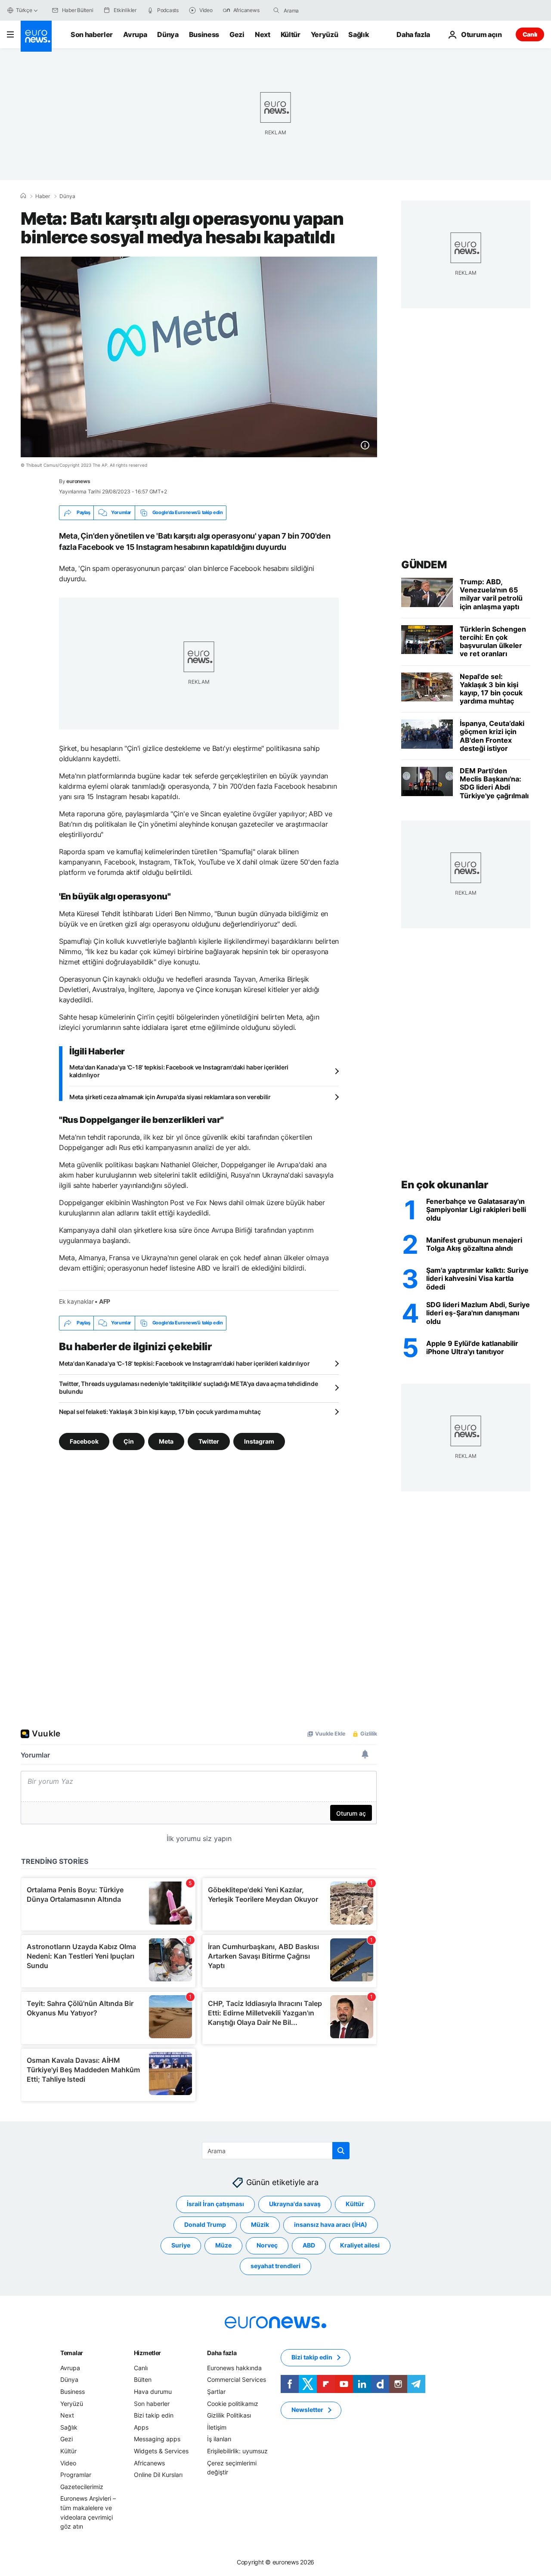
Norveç (267, 2245)
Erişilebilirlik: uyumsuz (237, 2451)
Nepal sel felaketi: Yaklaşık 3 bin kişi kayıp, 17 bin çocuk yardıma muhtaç (160, 1412)
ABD (309, 2245)
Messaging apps (157, 2439)
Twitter (209, 1441)
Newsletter (307, 2410)
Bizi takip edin (154, 2415)
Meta (166, 1441)
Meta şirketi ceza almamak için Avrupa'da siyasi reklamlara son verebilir (170, 1097)
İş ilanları (219, 2439)
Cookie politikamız (233, 2403)
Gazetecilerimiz (82, 2486)
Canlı (530, 34)
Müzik (260, 2224)
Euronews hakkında (234, 2368)
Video (68, 2463)
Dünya (168, 34)
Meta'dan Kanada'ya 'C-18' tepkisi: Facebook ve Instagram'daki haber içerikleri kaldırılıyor (179, 1071)
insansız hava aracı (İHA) (331, 2224)
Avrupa (135, 34)
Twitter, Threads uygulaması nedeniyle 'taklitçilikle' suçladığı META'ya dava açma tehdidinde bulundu (188, 1387)
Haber (43, 196)
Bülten (143, 2379)
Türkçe (24, 10)
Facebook (84, 1441)
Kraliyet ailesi (360, 2245)
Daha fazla (222, 2353)
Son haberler (92, 34)
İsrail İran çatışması (215, 2204)
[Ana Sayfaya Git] (36, 36)
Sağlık (359, 34)
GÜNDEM (424, 565)
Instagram (259, 1441)
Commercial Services (237, 2379)
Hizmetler (147, 2353)
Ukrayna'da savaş (295, 2204)
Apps (141, 2427)
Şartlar (216, 2392)
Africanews (149, 2463)
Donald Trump (205, 2224)
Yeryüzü (325, 34)
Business (204, 34)
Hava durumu (153, 2392)
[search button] (276, 10)
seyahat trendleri (275, 2266)
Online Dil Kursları (158, 2475)
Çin (129, 1441)
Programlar (76, 2475)
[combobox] (320, 10)
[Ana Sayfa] (23, 196)
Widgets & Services (161, 2451)
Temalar (72, 2353)
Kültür (291, 34)
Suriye (181, 2245)
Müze (223, 2245)
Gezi (237, 34)
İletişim (217, 2427)
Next (263, 34)
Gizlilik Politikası (229, 2415)
